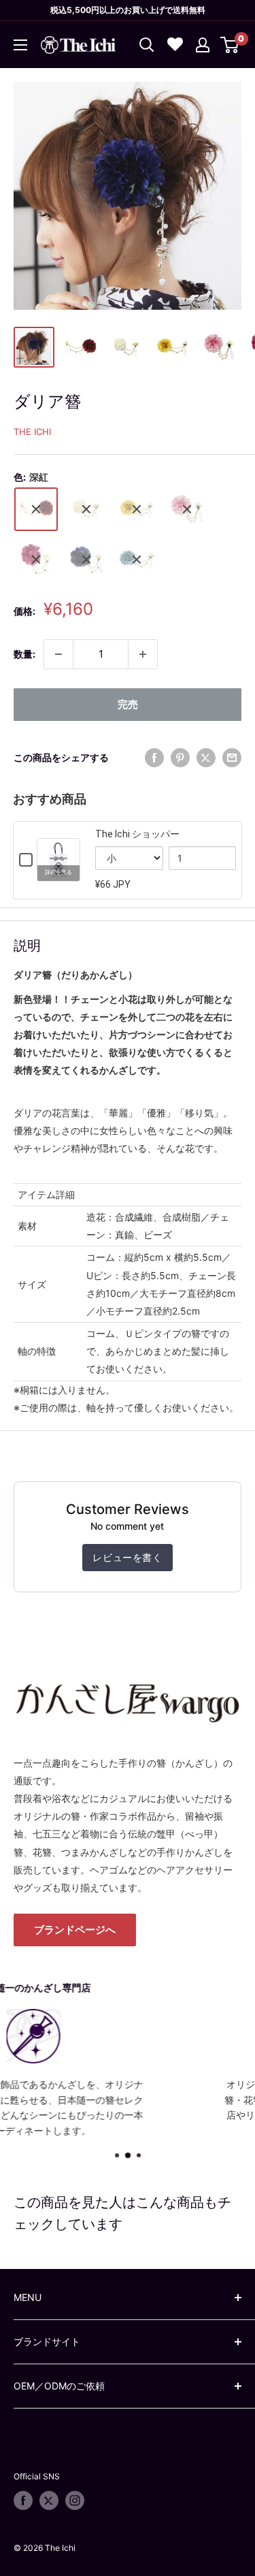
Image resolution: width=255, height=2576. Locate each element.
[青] (86, 560)
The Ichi (32, 432)
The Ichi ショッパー (137, 834)
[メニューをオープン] (20, 45)
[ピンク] (187, 509)
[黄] (137, 509)
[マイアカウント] (203, 45)
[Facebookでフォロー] (23, 2500)
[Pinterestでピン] (180, 758)
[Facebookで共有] (154, 758)
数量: (24, 654)
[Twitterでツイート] (206, 758)
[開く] (147, 45)
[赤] (36, 560)
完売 (128, 704)
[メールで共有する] (232, 758)
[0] (230, 45)
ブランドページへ (75, 1930)
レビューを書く (127, 1557)
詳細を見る (58, 872)
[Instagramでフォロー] (75, 2500)
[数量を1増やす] (143, 654)
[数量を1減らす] (58, 654)
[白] (86, 509)
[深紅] (36, 509)
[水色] (137, 560)
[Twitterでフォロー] (49, 2500)
